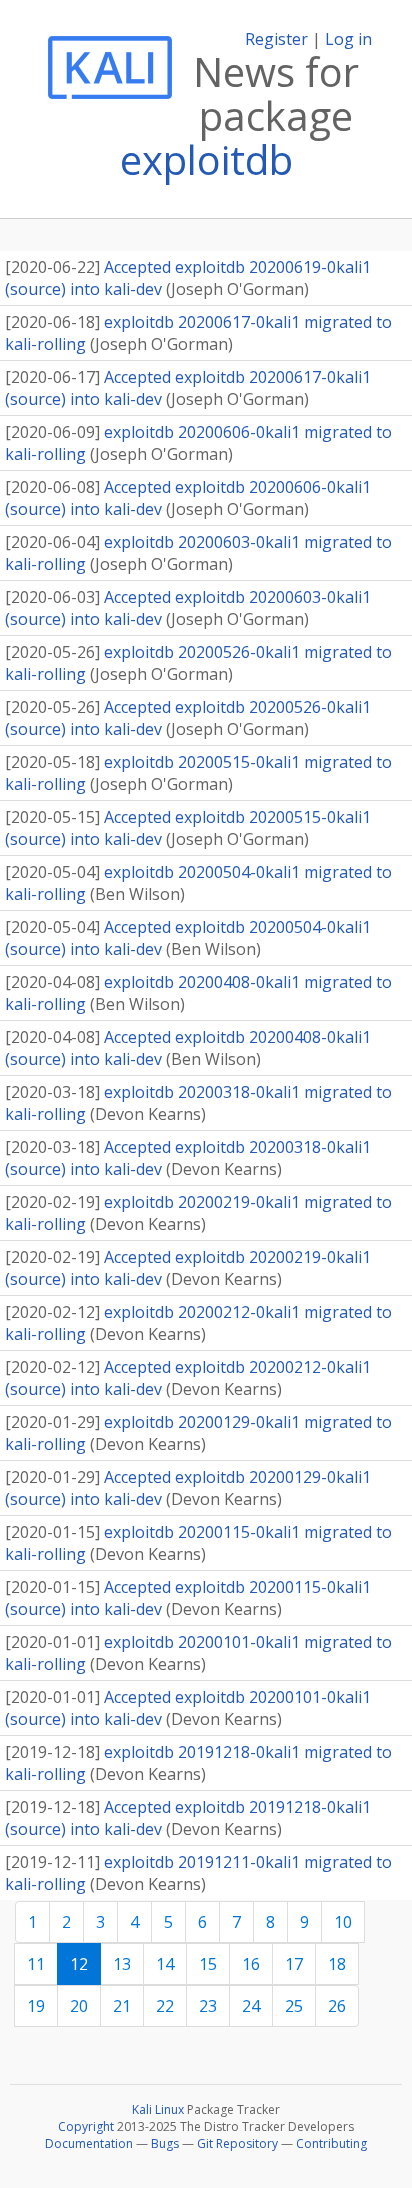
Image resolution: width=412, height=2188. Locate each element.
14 (165, 1964)
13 (122, 1964)
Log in (348, 39)
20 (79, 2006)
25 (294, 2006)
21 (122, 2006)
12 (79, 1964)
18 (337, 1964)
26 (337, 2006)
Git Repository (237, 2143)
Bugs (165, 2143)
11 (36, 1964)
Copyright (86, 2126)
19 (36, 2006)
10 (343, 1922)
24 (251, 2006)
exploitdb (206, 159)
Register (276, 39)
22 (165, 2006)
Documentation (89, 2143)
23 (208, 2006)
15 (208, 1964)
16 (251, 1964)
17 (294, 1964)
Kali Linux (158, 2109)
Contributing (331, 2143)
